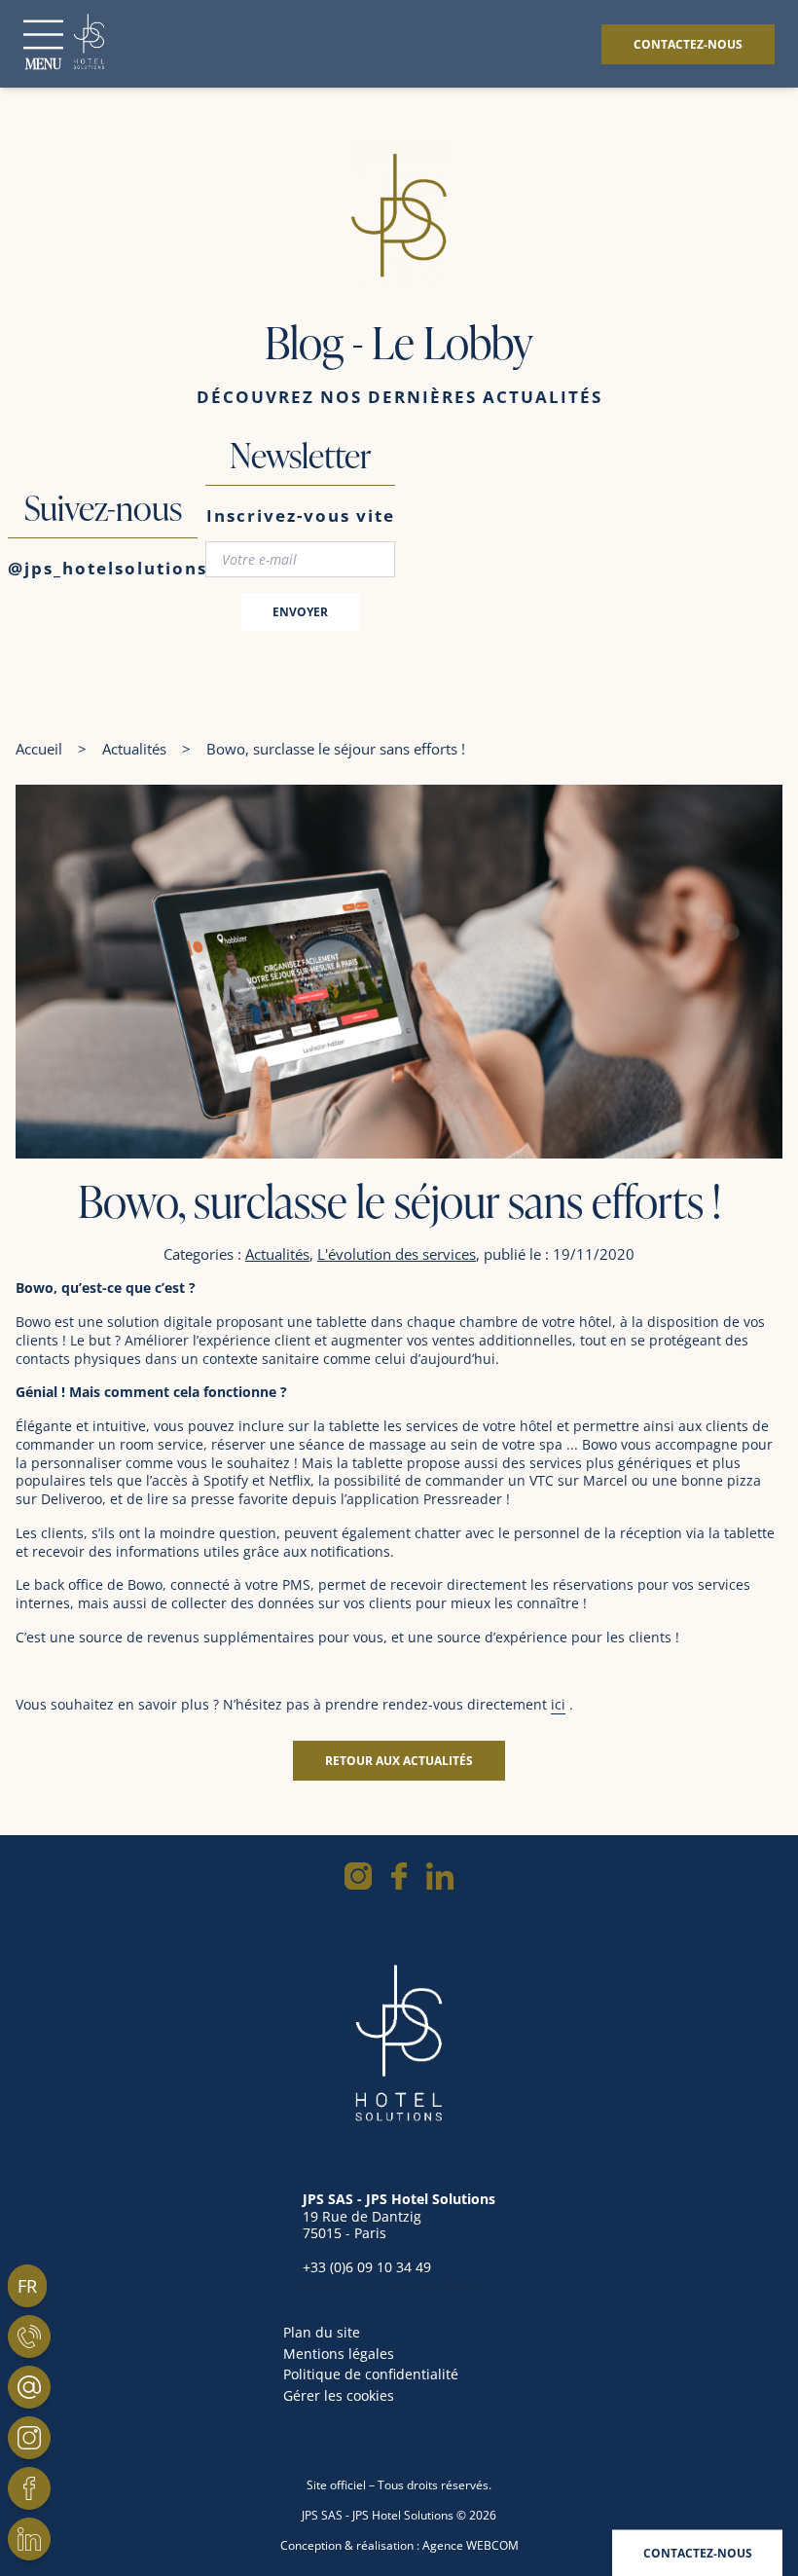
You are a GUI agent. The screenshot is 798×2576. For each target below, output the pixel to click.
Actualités (134, 749)
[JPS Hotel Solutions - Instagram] (29, 2438)
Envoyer (300, 612)
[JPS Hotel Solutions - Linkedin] (29, 2539)
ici (558, 1704)
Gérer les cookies (339, 2395)
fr (27, 2286)
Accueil (39, 749)
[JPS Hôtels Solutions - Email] (29, 2387)
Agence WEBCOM (471, 2545)
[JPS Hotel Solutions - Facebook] (29, 2488)
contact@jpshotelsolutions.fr (396, 2284)
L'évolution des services (397, 1254)
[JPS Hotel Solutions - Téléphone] (29, 2337)
